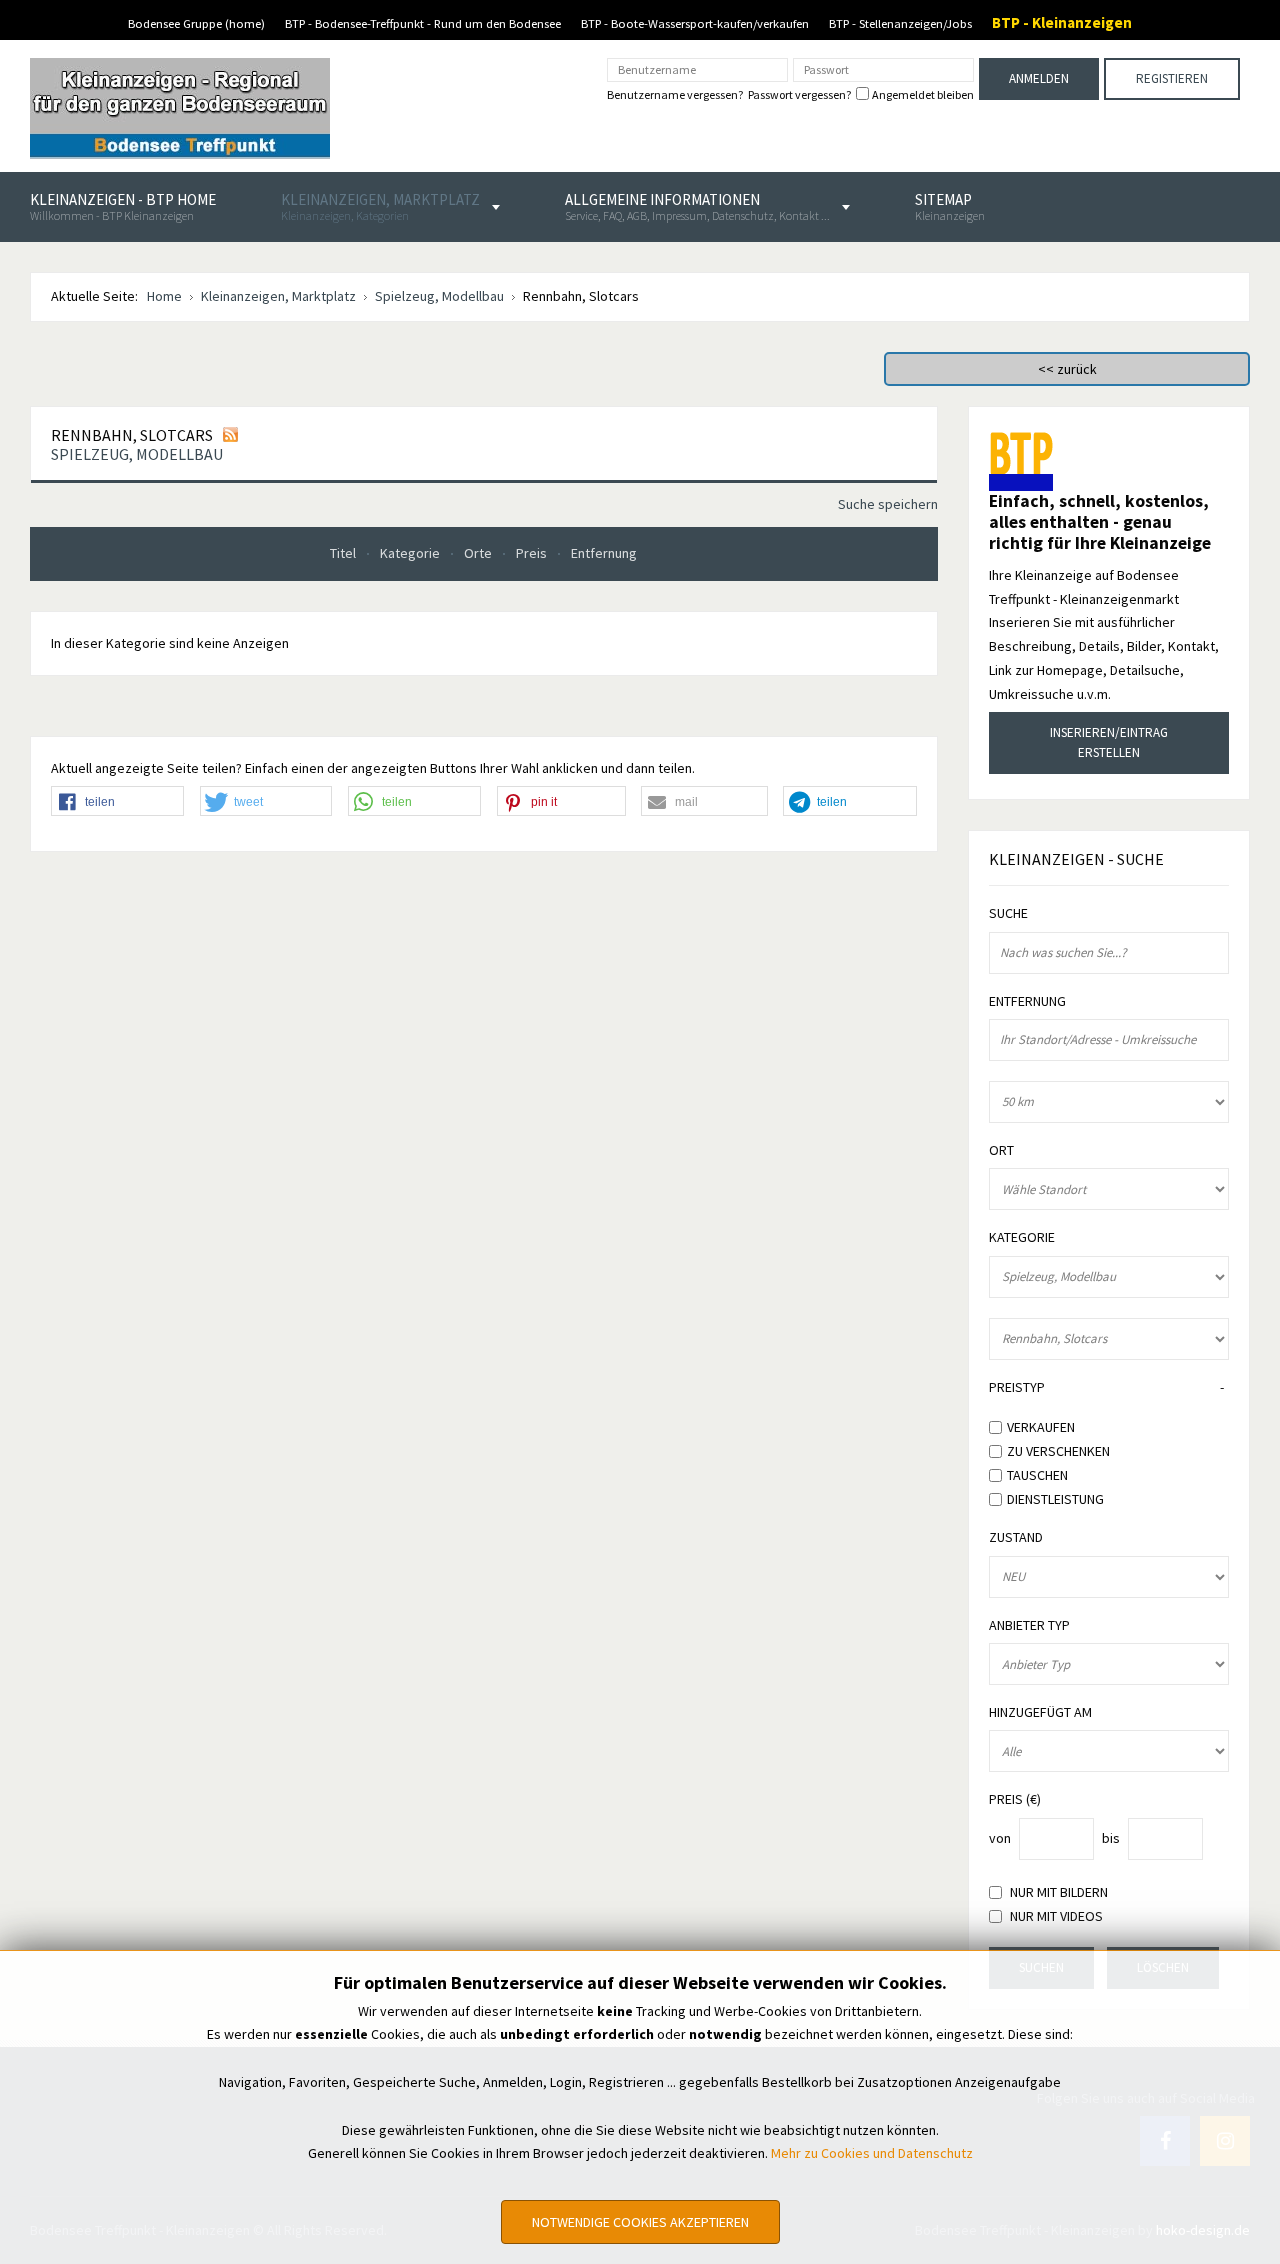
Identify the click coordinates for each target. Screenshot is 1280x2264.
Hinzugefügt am (1040, 1712)
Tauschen (1037, 1475)
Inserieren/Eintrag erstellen (1109, 742)
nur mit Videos (1056, 1916)
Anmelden (1039, 78)
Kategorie (411, 553)
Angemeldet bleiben (923, 95)
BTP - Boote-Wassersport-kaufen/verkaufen (695, 23)
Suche (1008, 913)
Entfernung (604, 553)
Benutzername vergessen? (675, 94)
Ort (1001, 1150)
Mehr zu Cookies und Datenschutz (872, 2153)
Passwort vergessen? (799, 94)
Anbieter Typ (1029, 1625)
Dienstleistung (1055, 1498)
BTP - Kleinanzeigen (1062, 22)
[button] (117, 802)
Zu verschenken (1058, 1451)
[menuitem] (123, 207)
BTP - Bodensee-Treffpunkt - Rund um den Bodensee (423, 23)
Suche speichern (888, 504)
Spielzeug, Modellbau (137, 454)
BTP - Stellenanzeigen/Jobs (900, 23)
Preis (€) (1015, 1799)
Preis (533, 553)
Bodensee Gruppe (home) (196, 23)
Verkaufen (1041, 1427)
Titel (344, 553)
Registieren (1172, 78)
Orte (479, 553)
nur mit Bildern (1059, 1892)
